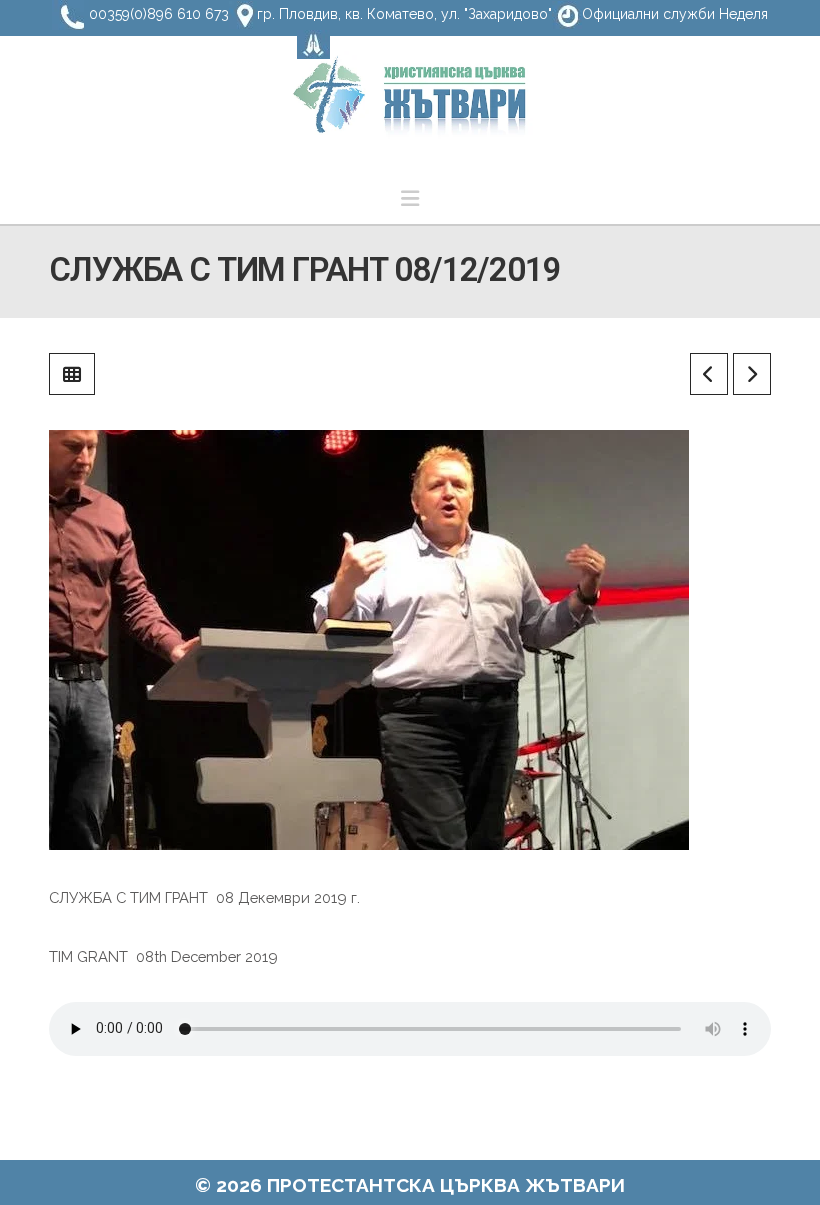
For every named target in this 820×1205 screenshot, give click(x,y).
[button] (410, 198)
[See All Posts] (72, 374)
